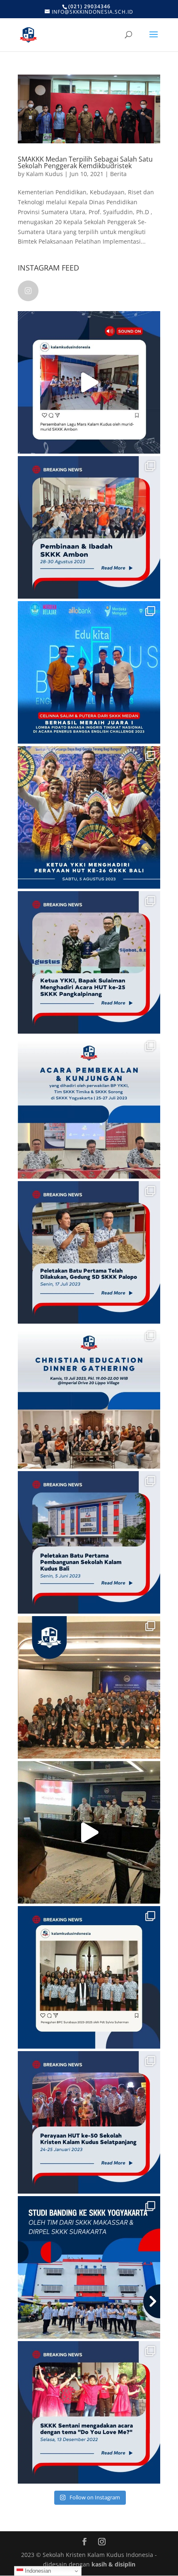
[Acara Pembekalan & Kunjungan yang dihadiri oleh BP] (89, 1107)
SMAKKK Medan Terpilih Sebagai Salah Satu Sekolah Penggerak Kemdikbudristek (85, 162)
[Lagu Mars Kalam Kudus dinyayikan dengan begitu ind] (89, 382)
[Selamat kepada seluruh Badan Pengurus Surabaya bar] (89, 1977)
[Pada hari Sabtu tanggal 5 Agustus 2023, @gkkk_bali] (89, 817)
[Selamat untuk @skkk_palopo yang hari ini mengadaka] (89, 1252)
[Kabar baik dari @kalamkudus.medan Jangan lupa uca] (89, 672)
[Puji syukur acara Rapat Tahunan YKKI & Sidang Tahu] (89, 1687)
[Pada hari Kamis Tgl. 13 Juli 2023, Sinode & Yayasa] (89, 1397)
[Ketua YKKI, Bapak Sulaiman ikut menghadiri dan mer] (89, 962)
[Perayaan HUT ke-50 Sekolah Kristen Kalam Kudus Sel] (89, 2122)
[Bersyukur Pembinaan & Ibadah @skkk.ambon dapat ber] (89, 527)
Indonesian (37, 2571)
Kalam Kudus (44, 174)
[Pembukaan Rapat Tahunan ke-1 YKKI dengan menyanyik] (89, 1832)
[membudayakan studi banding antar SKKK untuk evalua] (89, 2267)
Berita (118, 174)
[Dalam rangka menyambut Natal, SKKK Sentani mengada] (89, 2412)
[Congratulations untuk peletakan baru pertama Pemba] (89, 1542)
